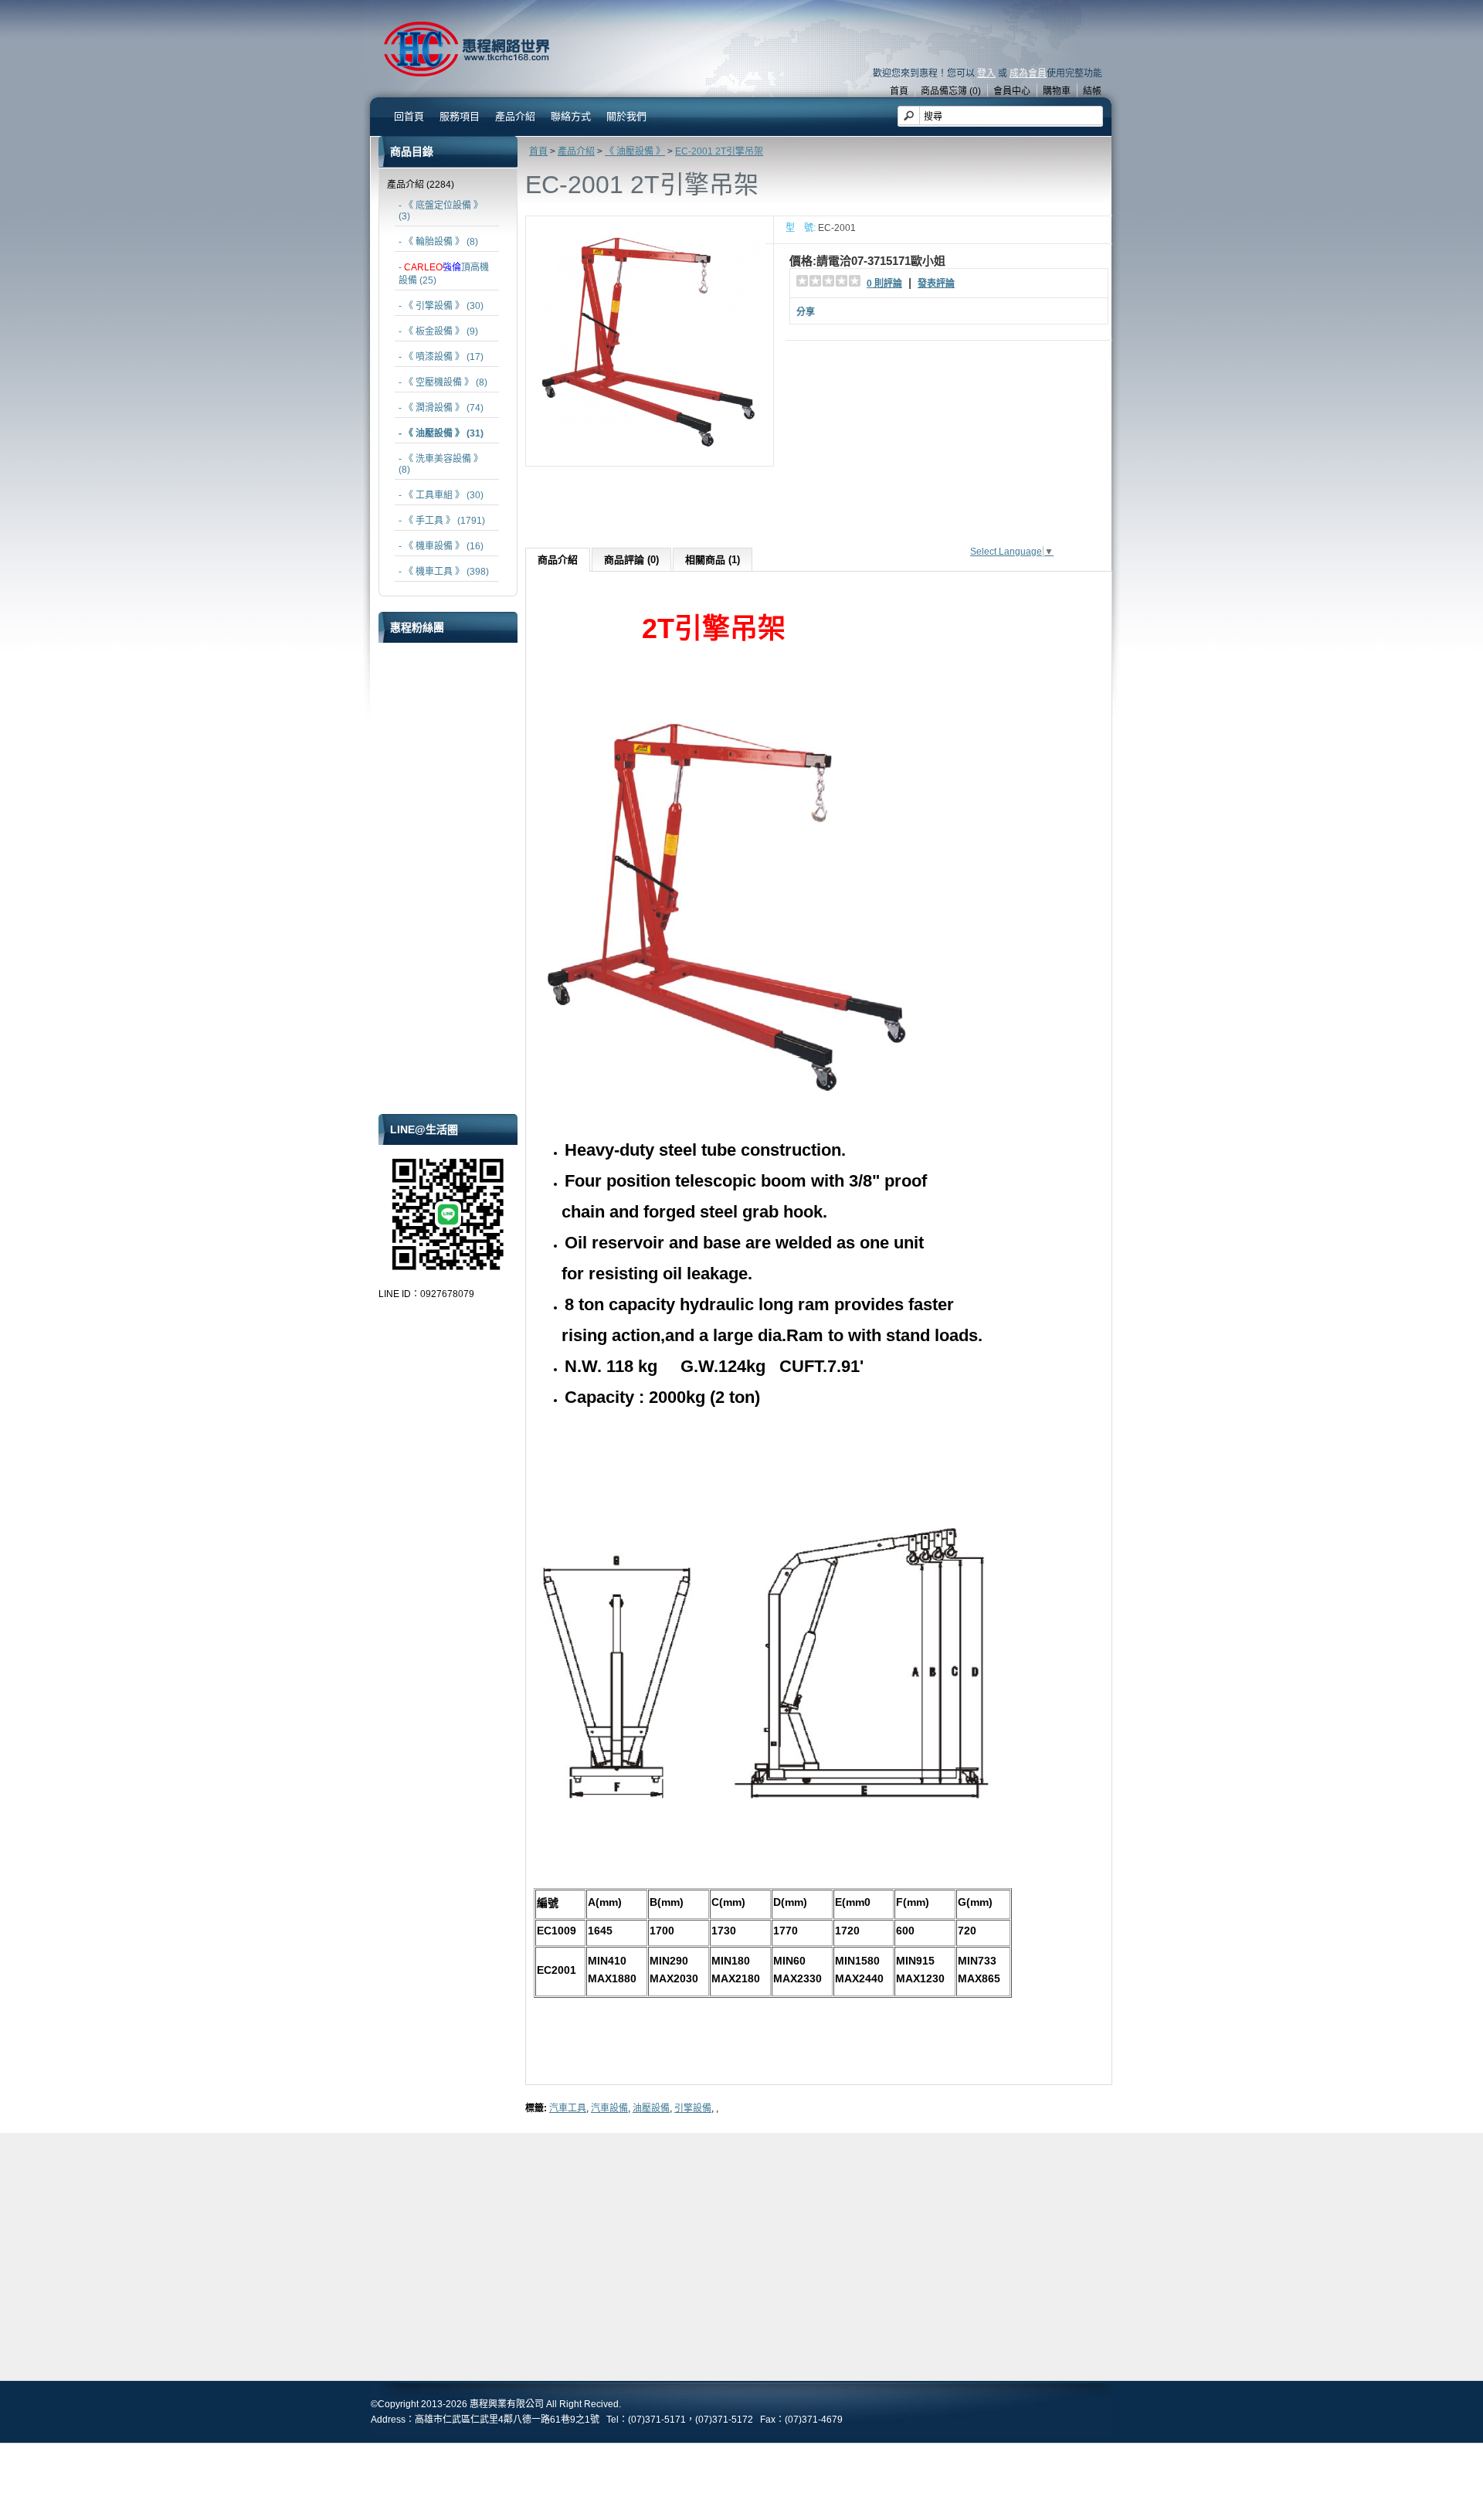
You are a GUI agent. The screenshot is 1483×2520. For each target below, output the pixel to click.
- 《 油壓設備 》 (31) (441, 433)
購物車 (1057, 91)
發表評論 (936, 284)
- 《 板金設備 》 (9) (438, 331)
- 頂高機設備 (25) (444, 274)
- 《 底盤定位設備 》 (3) (441, 211)
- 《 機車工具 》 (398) (444, 572)
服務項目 (460, 116)
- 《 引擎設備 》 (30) (441, 306)
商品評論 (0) (631, 560)
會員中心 (1012, 91)
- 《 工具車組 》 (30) (441, 495)
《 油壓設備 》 (635, 151)
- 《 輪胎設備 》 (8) (438, 242)
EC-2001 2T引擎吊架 (719, 151)
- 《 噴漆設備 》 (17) (441, 357)
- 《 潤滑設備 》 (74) (441, 408)
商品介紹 (558, 560)
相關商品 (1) (713, 560)
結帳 (1092, 91)
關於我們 (626, 116)
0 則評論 (884, 284)
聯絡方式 (571, 116)
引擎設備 (693, 2108)
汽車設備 (609, 2108)
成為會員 (1028, 73)
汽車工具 (568, 2108)
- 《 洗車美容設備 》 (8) (441, 464)
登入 (986, 73)
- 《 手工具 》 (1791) (442, 521)
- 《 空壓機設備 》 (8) (443, 382)
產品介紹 (576, 151)
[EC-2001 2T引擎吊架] (650, 453)
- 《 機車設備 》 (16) (441, 546)
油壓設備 (651, 2108)
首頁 (899, 91)
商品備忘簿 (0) (951, 91)
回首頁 (409, 116)
